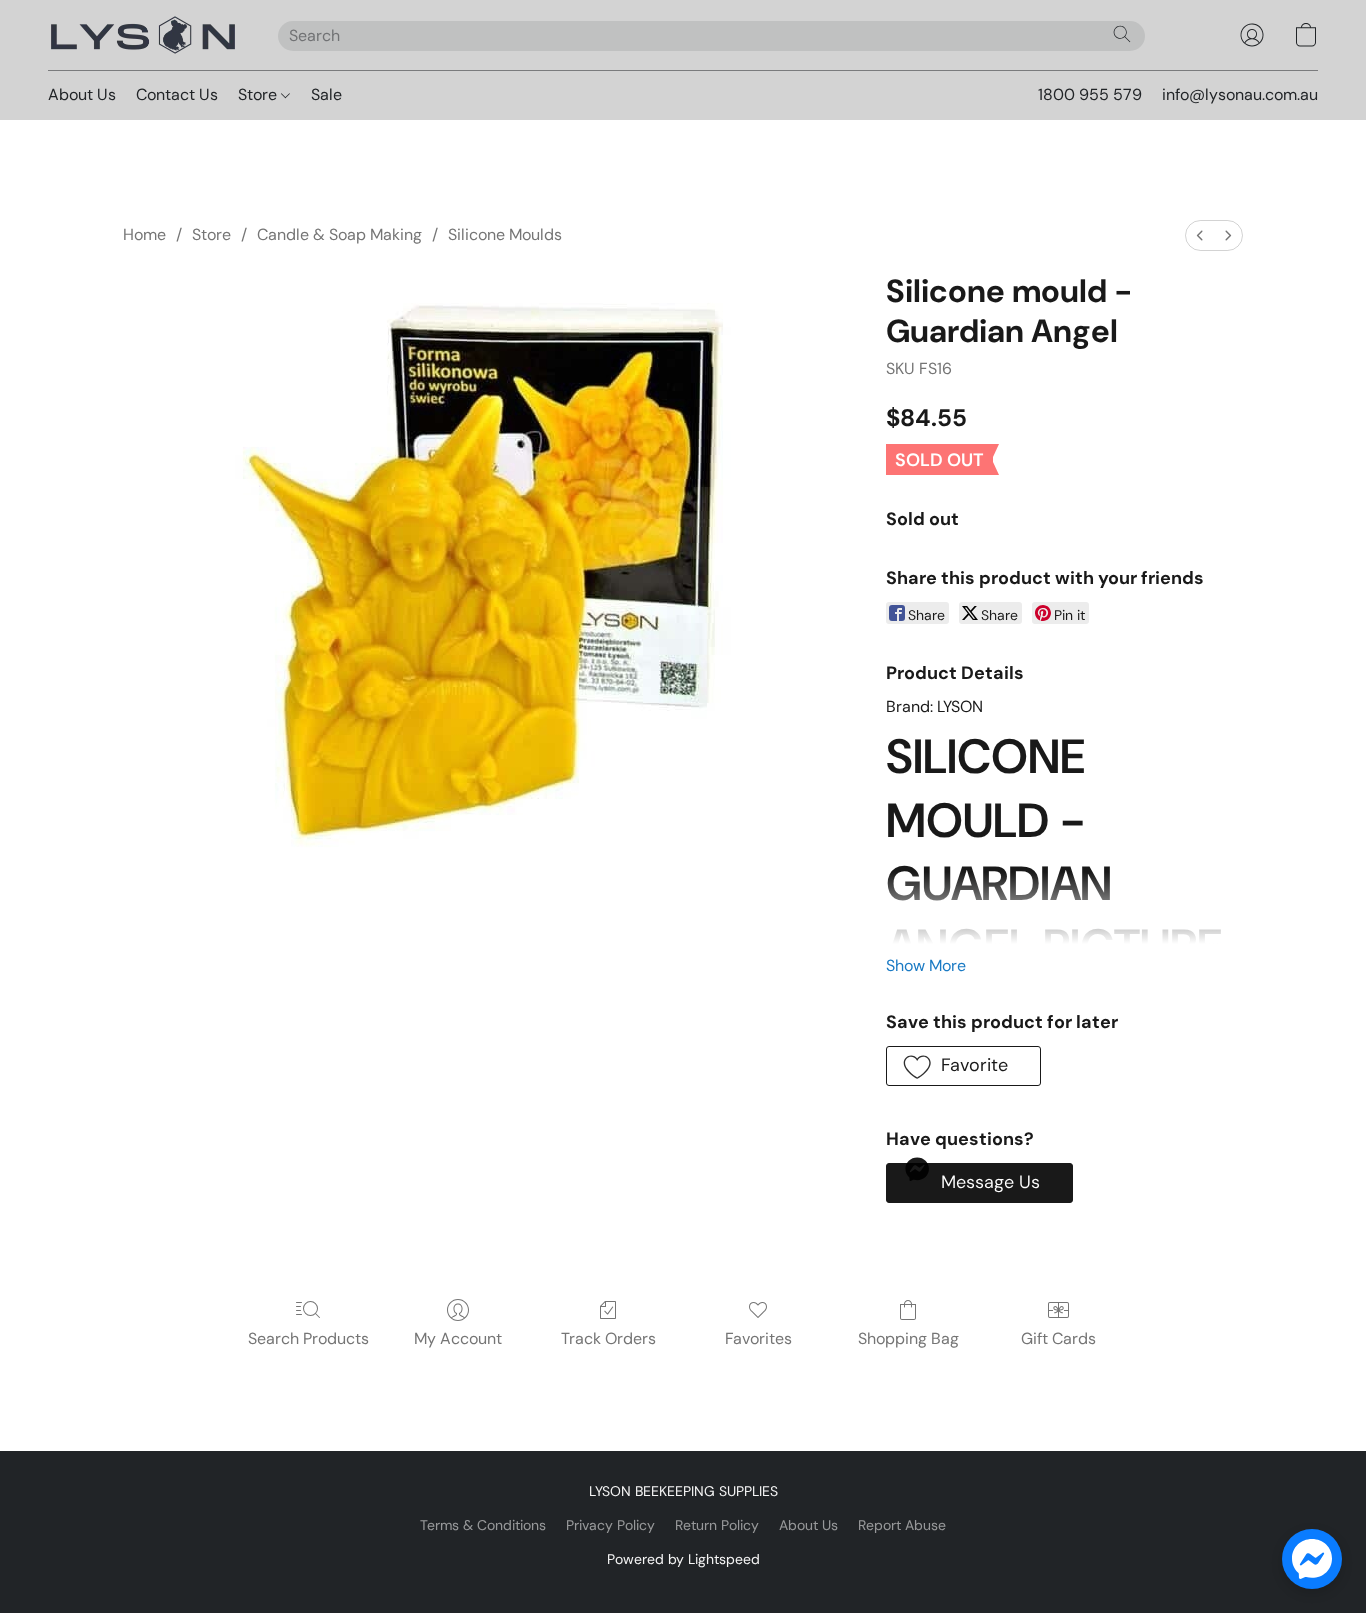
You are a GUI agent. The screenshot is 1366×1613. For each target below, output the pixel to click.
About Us (82, 94)
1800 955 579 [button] (1090, 94)
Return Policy (717, 1525)
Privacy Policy (610, 1525)
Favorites (758, 1338)
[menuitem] (1200, 235)
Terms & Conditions (483, 1525)
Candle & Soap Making (339, 234)
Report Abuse (902, 1525)
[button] (143, 35)
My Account (458, 1338)
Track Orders (608, 1338)
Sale (326, 94)
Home (144, 234)
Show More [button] (926, 965)
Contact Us (177, 94)
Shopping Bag (908, 1338)
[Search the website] (1122, 34)
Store (259, 94)
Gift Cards (1058, 1338)
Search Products (308, 1338)
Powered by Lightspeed (683, 1559)
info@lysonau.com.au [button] (1240, 94)
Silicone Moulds (505, 234)
